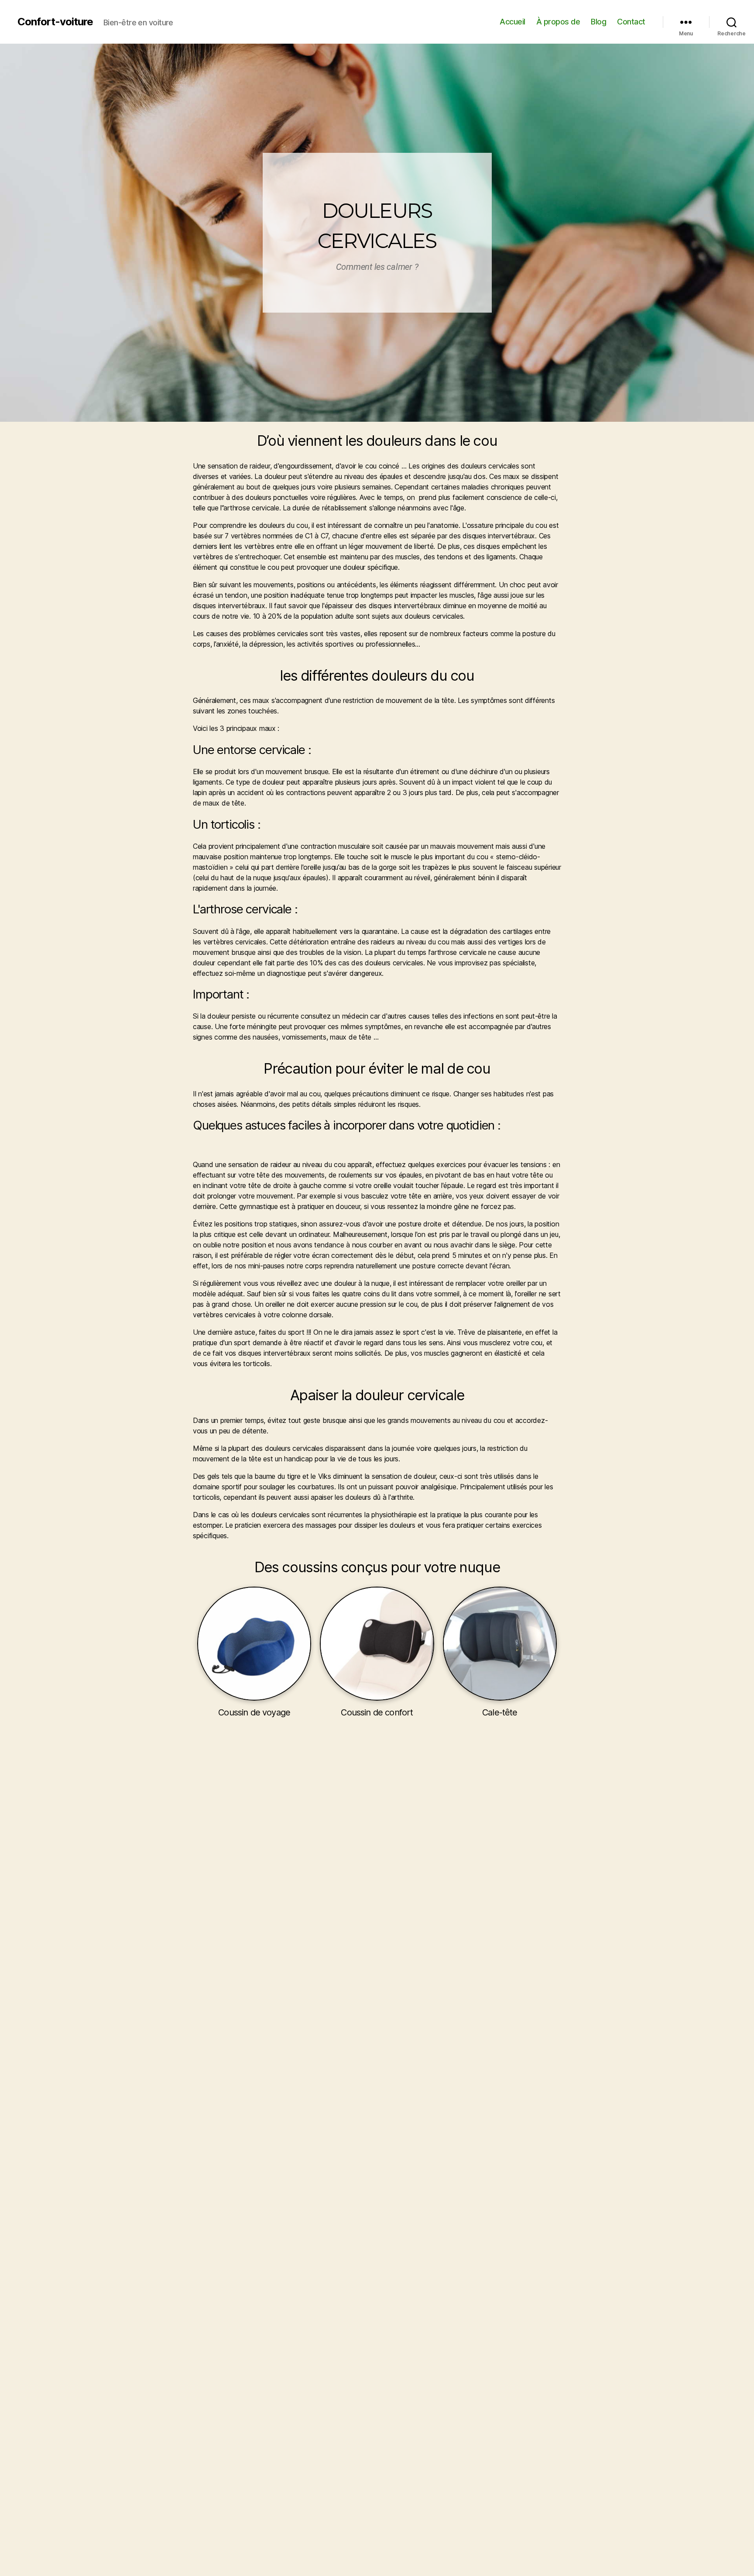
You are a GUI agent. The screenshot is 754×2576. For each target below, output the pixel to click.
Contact (631, 22)
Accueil (512, 22)
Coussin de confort (377, 1712)
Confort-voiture (55, 22)
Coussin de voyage (254, 1712)
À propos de (558, 22)
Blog (598, 22)
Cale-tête (500, 1712)
